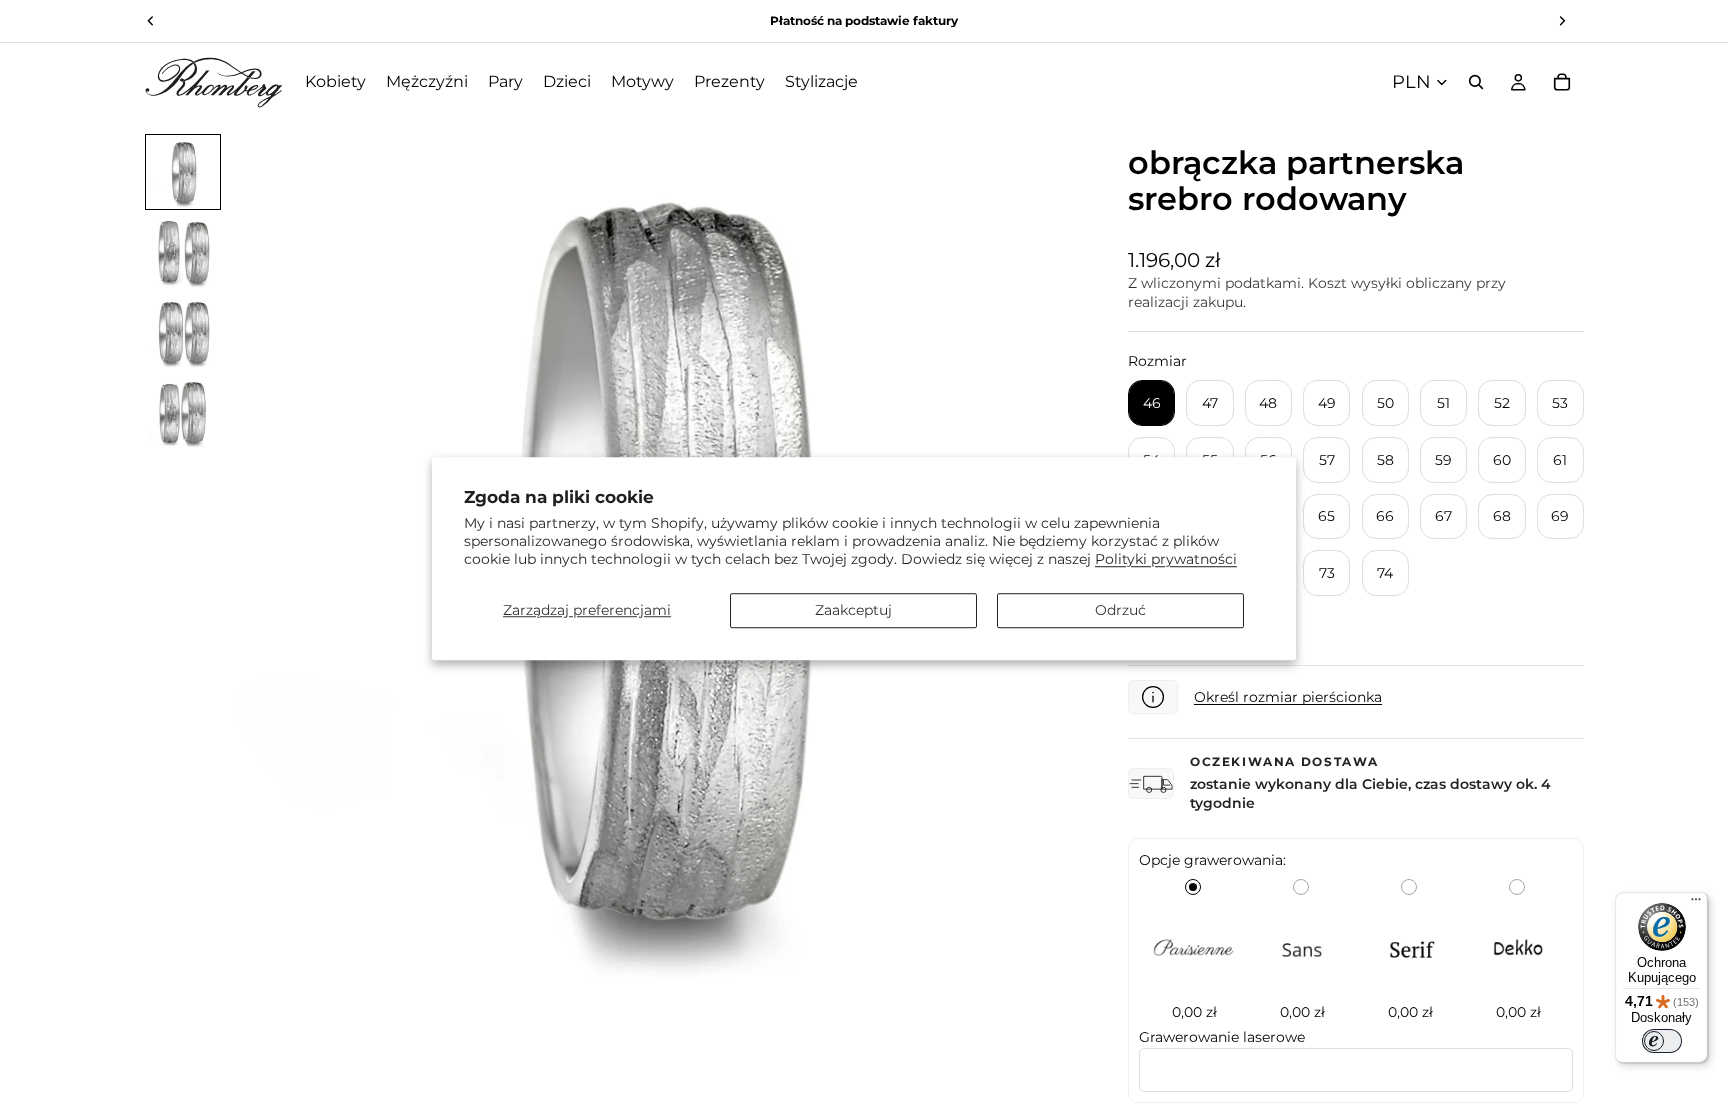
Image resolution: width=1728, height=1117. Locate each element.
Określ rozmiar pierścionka (1288, 697)
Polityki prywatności (1166, 559)
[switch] (1662, 1041)
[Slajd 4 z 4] (183, 412)
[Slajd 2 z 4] (183, 252)
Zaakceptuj (853, 610)
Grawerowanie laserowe (1222, 1037)
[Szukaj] (1476, 82)
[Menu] (1696, 904)
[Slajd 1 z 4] (183, 172)
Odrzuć (1120, 610)
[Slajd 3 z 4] (183, 332)
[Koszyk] (1562, 82)
